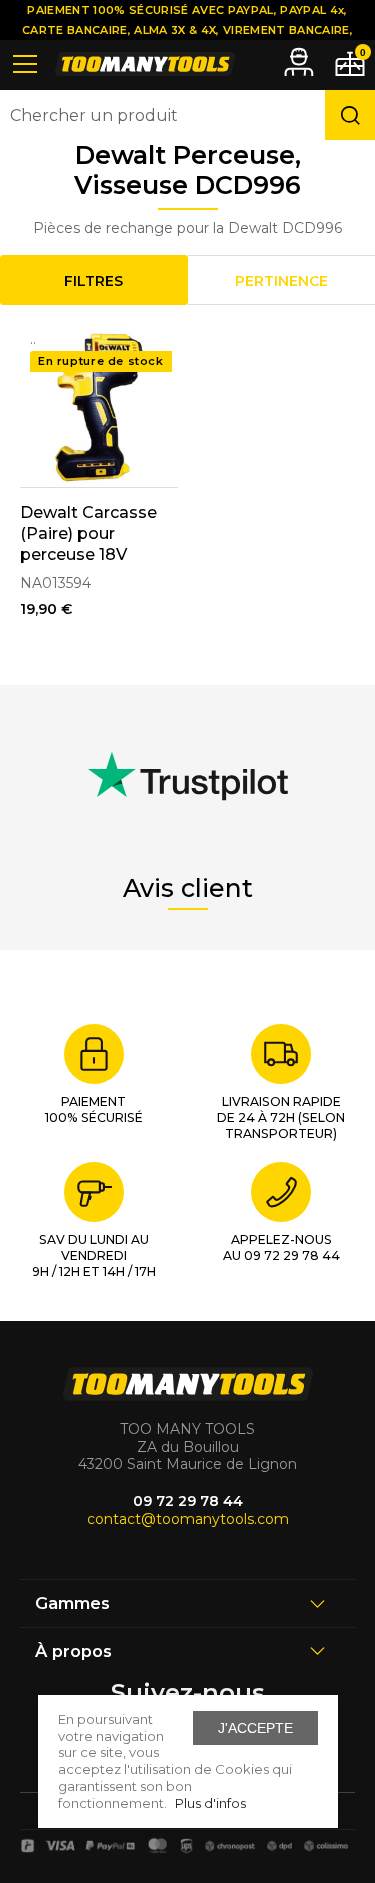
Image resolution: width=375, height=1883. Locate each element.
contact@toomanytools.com (188, 1519)
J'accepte (255, 1728)
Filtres (93, 281)
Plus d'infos (210, 1803)
